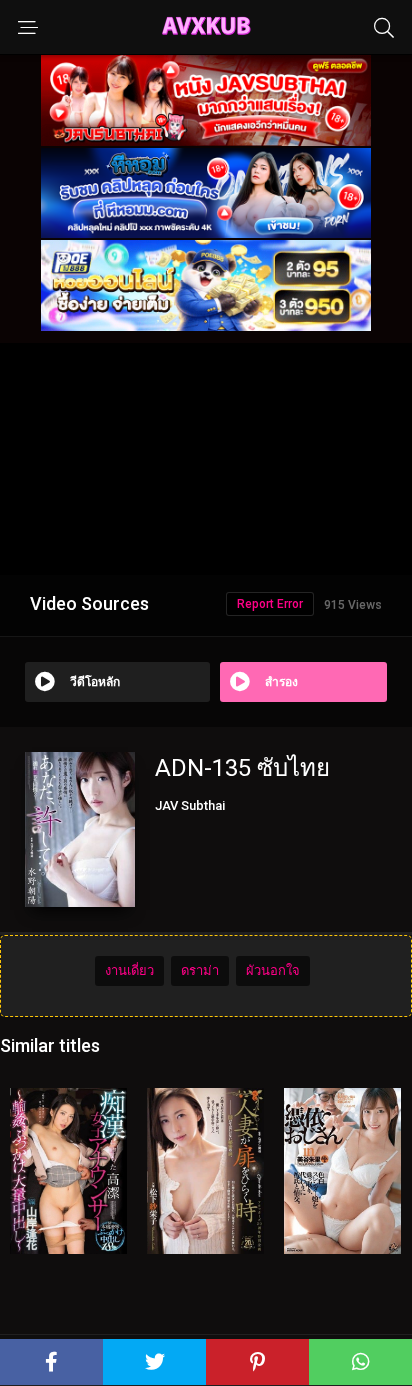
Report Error (270, 604)
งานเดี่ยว (129, 970)
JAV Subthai (190, 805)
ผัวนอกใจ (273, 970)
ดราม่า (200, 970)
